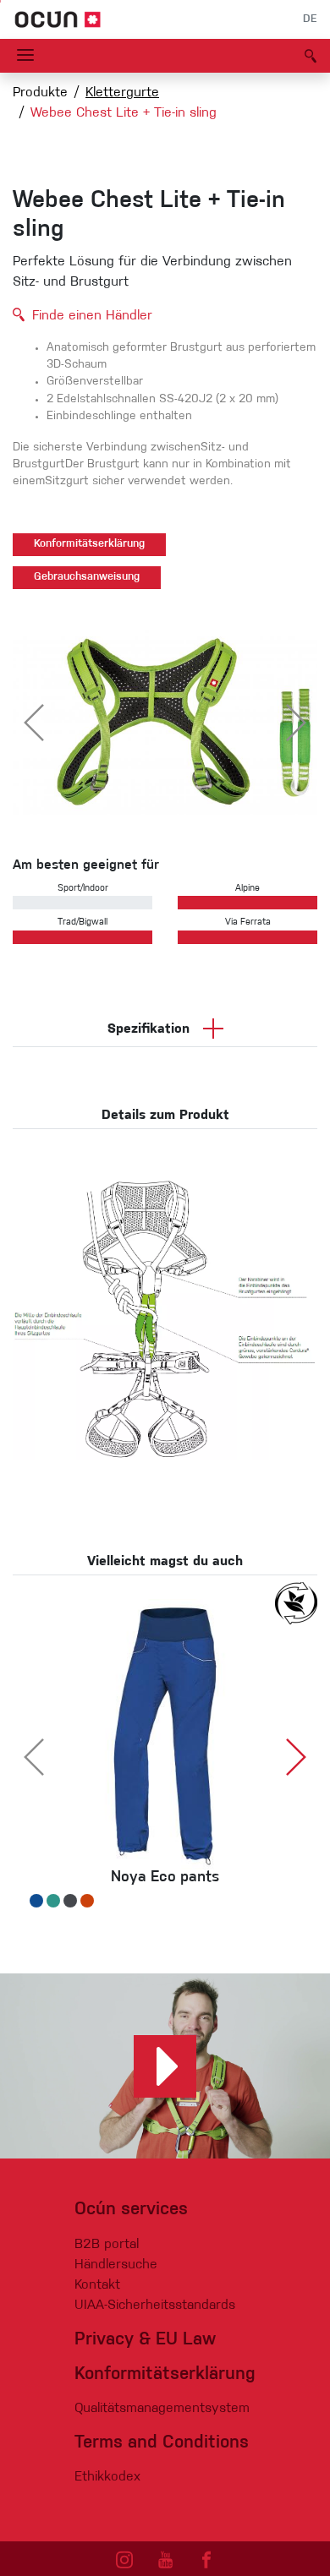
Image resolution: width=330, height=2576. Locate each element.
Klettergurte (122, 93)
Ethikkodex (107, 2477)
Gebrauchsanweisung (87, 577)
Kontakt (97, 2285)
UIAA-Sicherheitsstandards (155, 2306)
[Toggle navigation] (25, 56)
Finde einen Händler (92, 316)
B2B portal (107, 2245)
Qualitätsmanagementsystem (162, 2409)
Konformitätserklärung (89, 544)
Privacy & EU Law (145, 2340)
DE (310, 19)
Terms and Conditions (162, 2443)
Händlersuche (116, 2265)
